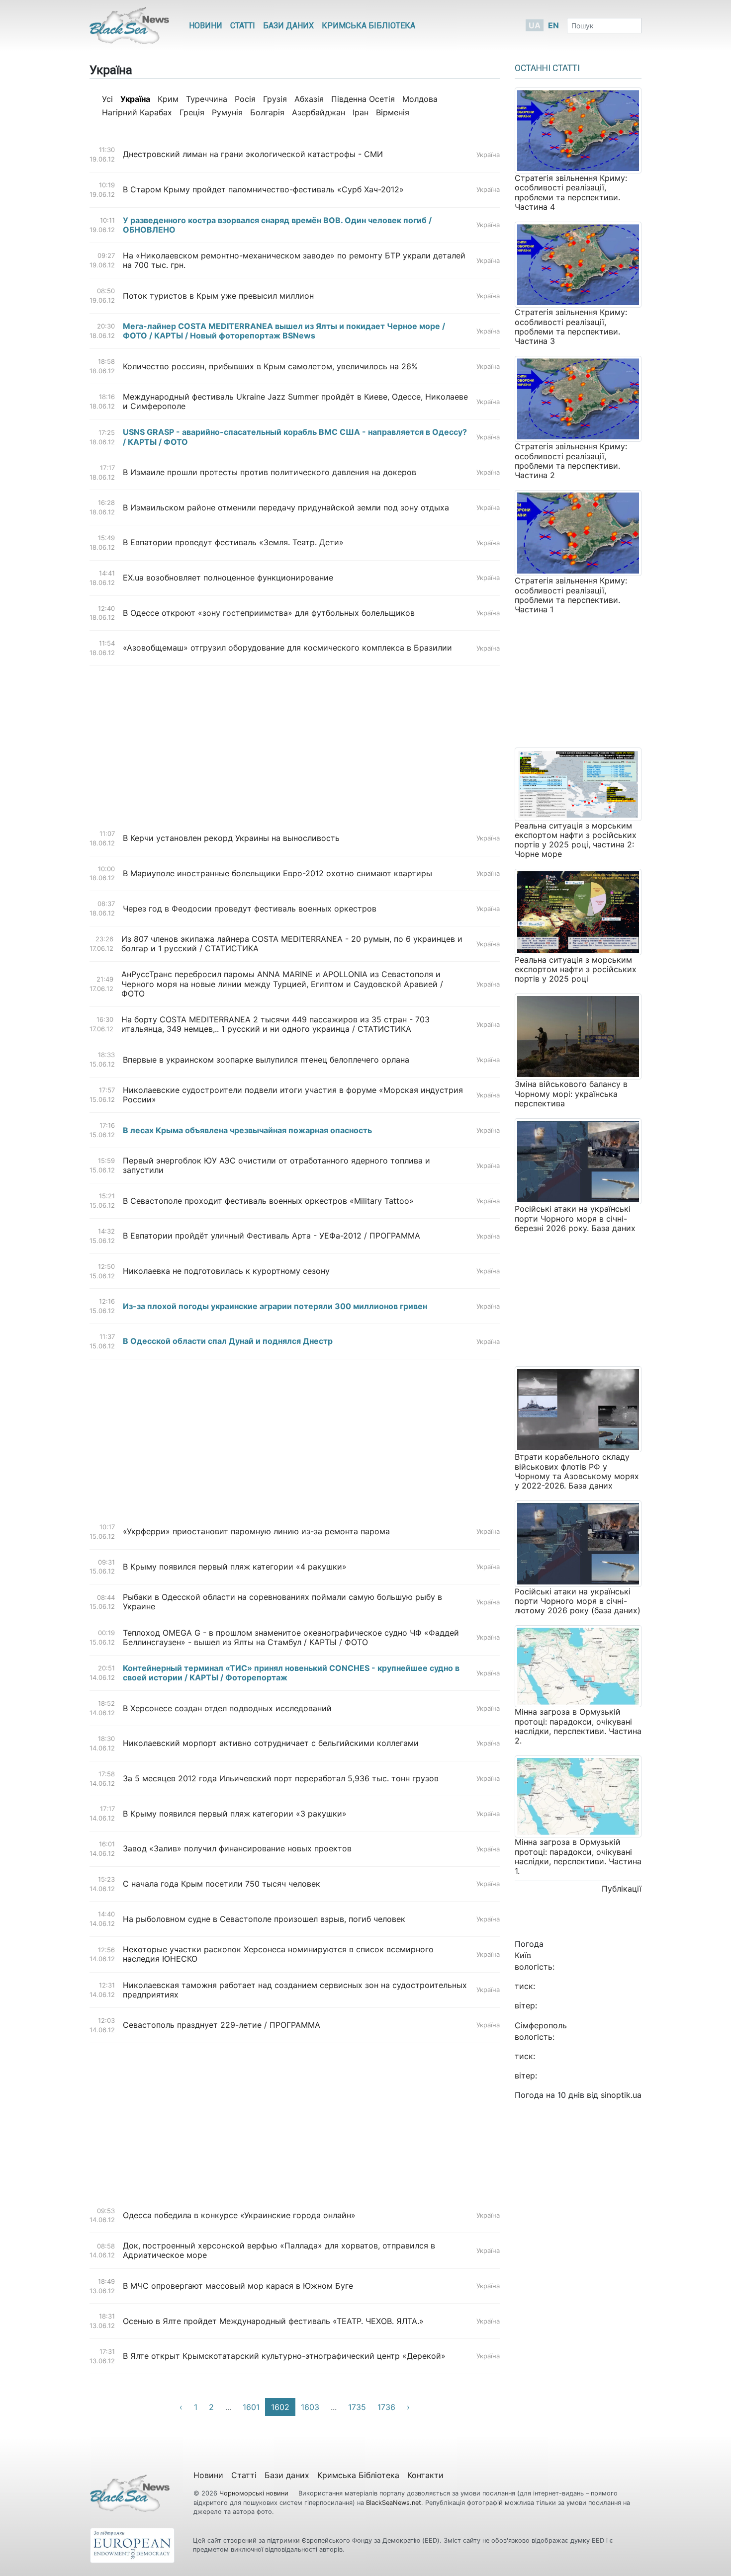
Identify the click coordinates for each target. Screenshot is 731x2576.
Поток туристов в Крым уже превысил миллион (218, 296)
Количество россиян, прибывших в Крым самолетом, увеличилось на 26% (270, 367)
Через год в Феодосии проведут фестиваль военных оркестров (250, 909)
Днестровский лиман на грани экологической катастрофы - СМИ (253, 154)
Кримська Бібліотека (368, 26)
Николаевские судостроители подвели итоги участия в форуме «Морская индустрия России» (293, 1095)
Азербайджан (319, 112)
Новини (206, 26)
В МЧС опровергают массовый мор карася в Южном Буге (238, 2286)
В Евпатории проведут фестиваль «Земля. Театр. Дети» (233, 542)
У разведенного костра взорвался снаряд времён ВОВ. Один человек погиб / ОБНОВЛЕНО (277, 225)
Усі (107, 99)
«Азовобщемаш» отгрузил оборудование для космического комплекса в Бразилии (287, 648)
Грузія (275, 99)
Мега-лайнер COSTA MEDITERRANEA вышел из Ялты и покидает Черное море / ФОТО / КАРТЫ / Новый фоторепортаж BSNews (284, 331)
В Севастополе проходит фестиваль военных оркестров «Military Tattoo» (268, 1201)
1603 (310, 2407)
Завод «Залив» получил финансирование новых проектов (237, 1849)
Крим (168, 99)
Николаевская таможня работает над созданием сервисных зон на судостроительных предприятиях (295, 1990)
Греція (192, 112)
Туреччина (207, 99)
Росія (245, 99)
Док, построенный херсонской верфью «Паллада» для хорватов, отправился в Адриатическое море (279, 2250)
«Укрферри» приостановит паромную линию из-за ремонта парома (256, 1532)
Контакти (425, 2475)
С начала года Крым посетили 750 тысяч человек (222, 1884)
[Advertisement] (295, 744)
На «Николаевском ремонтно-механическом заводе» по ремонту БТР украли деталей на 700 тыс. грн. (294, 260)
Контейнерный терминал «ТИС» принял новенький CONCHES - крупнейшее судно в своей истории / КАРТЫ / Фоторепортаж (291, 1673)
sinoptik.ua (621, 2095)
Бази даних (288, 26)
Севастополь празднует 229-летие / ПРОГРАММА (222, 2025)
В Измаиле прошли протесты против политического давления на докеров (270, 472)
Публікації (622, 1889)
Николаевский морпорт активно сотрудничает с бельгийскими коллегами (271, 1743)
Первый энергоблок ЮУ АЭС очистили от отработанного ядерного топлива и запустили (276, 1165)
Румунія (227, 112)
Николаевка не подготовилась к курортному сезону (226, 1271)
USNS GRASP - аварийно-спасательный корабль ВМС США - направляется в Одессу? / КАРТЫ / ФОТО (295, 437)
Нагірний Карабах (137, 112)
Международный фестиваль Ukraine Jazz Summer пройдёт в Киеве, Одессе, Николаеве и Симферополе (295, 402)
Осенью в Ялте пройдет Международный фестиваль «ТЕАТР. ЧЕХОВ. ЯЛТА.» (273, 2321)
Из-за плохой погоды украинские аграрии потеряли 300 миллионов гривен (275, 1306)
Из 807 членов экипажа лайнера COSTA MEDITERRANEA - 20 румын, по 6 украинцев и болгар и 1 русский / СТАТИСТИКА (292, 944)
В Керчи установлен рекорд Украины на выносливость (231, 838)
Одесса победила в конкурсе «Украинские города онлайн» (239, 2215)
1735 (357, 2407)
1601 (251, 2407)
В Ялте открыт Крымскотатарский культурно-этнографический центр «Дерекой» (284, 2356)
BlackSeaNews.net (394, 2503)
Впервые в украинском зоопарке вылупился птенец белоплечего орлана (266, 1060)
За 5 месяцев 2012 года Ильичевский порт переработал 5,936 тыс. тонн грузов (281, 1779)
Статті (243, 26)
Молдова (420, 99)
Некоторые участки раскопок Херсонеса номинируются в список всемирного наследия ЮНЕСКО (278, 1954)
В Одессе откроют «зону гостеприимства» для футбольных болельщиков (269, 613)
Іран (361, 112)
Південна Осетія (363, 99)
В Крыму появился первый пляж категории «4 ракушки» (235, 1567)
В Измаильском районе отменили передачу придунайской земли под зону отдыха (286, 508)
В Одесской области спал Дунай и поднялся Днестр (228, 1341)
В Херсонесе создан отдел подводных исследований (227, 1708)
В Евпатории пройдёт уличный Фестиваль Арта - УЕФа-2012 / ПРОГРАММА (272, 1236)
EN (553, 25)
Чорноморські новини (255, 2493)
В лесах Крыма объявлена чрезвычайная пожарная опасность (247, 1130)
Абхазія (309, 99)
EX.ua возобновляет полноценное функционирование (228, 578)
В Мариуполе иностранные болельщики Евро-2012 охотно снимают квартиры (277, 873)
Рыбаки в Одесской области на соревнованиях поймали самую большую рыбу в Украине (282, 1602)
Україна (488, 155)
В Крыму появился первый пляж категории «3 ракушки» (235, 1814)
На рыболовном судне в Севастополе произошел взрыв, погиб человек (264, 1919)
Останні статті (547, 68)
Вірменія (393, 112)
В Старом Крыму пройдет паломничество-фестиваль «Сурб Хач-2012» (263, 190)
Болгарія (267, 112)
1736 (386, 2407)
